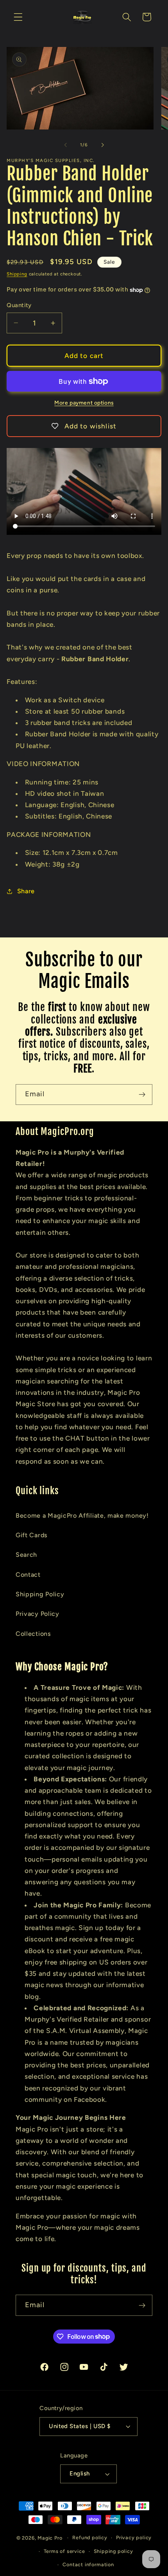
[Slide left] (66, 145)
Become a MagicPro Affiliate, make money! (82, 1516)
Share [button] (26, 891)
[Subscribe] (142, 1095)
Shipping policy (113, 2551)
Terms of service (64, 2551)
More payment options (84, 403)
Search (26, 1555)
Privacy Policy (38, 1614)
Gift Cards (32, 1535)
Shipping (17, 274)
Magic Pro (50, 2537)
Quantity (19, 305)
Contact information (88, 2564)
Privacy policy (134, 2537)
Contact (28, 1575)
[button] (18, 17)
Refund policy (90, 2537)
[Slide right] (102, 145)
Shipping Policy (40, 1594)
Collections (33, 1634)
